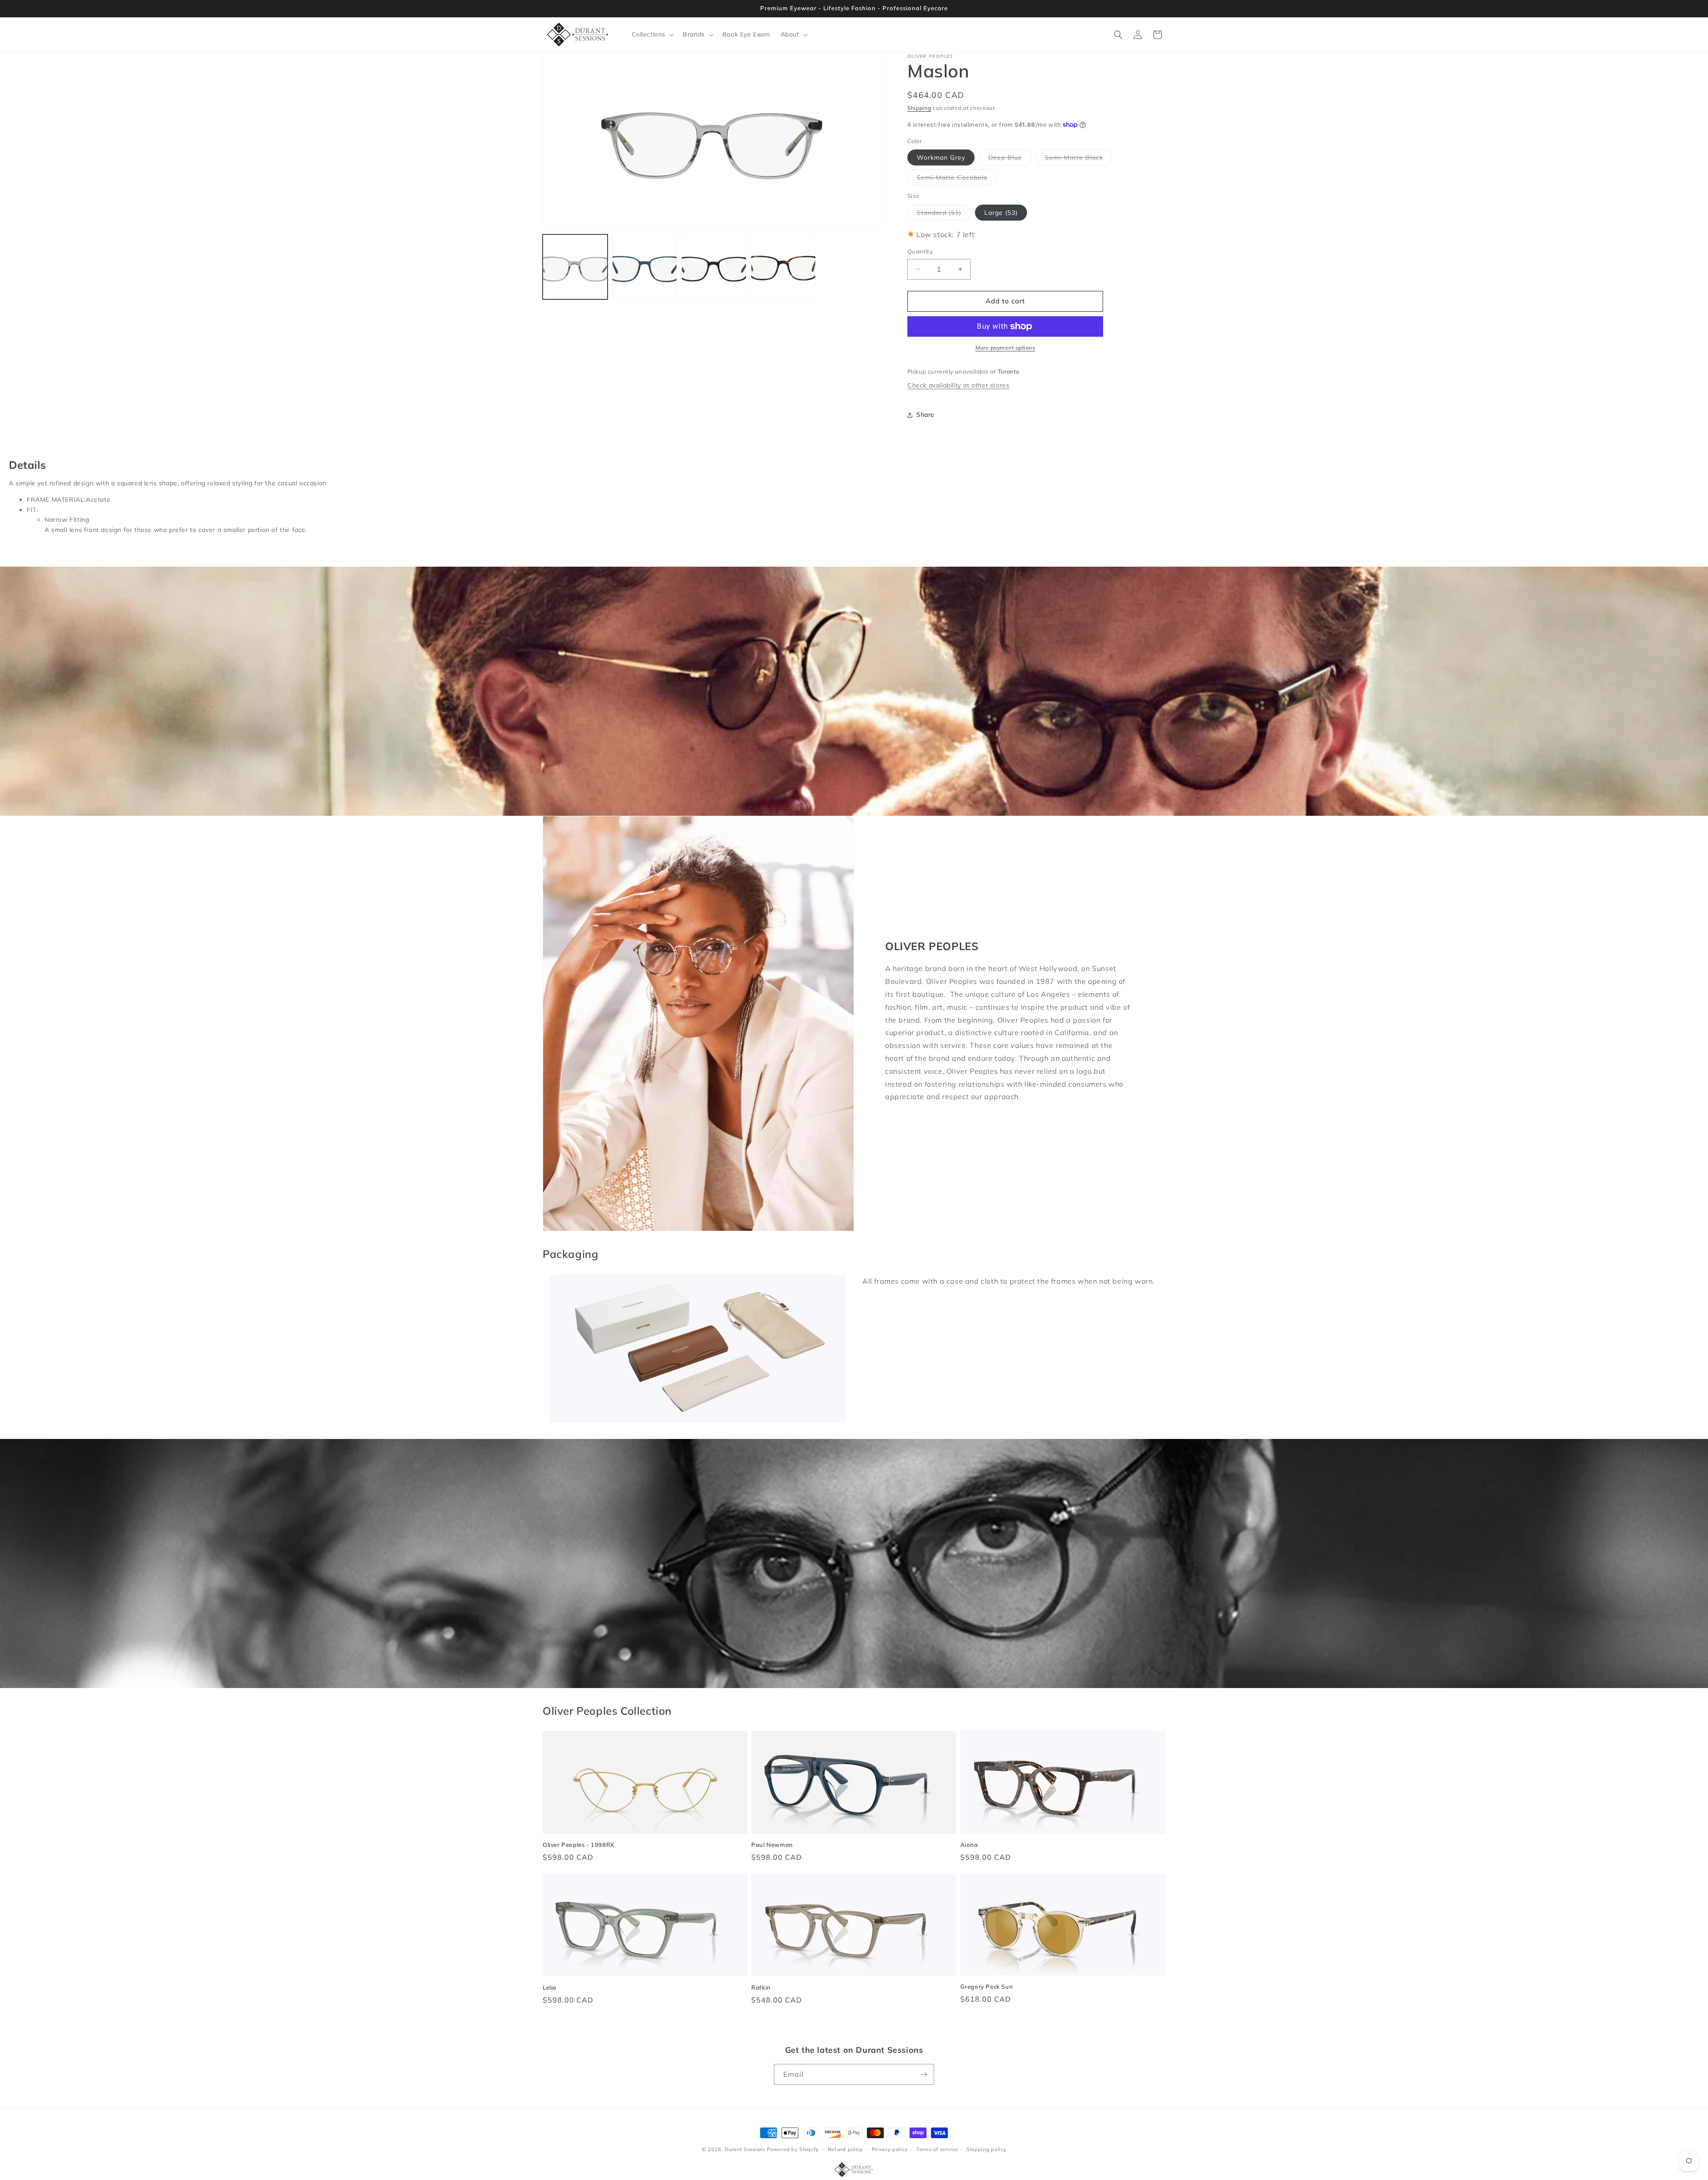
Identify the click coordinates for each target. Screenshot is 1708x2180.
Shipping (919, 108)
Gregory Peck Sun (987, 1987)
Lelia (550, 1987)
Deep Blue (1010, 159)
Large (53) (1001, 213)
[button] (652, 34)
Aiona (969, 1845)
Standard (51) (944, 214)
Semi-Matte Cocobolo (957, 179)
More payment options (1005, 348)
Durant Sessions (745, 2149)
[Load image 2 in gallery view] (645, 267)
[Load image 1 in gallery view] (575, 267)
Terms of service (937, 2149)
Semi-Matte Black (1079, 159)
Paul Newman (772, 1845)
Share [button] (925, 415)
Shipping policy (987, 2149)
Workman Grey (941, 157)
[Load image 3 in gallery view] (714, 267)
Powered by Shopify (793, 2149)
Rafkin (761, 1987)
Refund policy (845, 2149)
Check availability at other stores (958, 385)
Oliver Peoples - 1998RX (579, 1845)
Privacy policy (890, 2149)
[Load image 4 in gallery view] (783, 267)
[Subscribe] (924, 2074)
